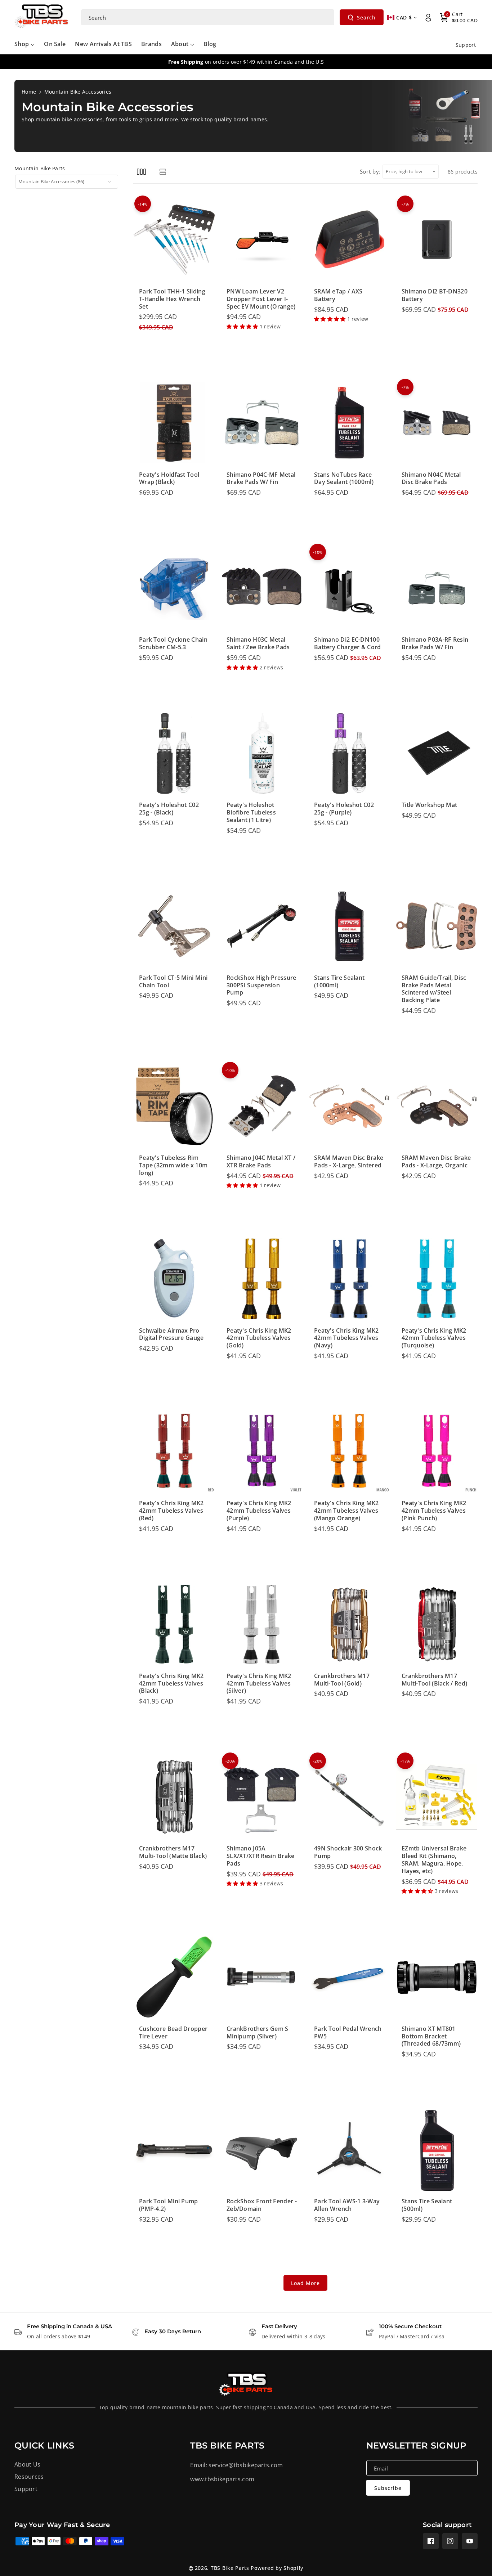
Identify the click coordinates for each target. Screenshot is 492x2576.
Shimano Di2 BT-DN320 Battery (435, 295)
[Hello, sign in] (428, 18)
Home (29, 92)
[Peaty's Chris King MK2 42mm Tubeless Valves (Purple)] (262, 1451)
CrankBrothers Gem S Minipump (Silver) (258, 2033)
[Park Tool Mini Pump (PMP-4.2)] (174, 2150)
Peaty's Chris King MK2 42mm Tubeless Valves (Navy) (346, 1338)
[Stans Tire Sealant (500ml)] (437, 2150)
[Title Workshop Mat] (437, 753)
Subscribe (388, 2488)
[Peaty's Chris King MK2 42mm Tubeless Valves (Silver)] (262, 1624)
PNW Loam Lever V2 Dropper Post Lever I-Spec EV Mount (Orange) (261, 299)
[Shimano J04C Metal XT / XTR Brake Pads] (262, 1106)
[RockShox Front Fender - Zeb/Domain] (262, 2150)
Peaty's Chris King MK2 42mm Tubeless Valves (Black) (171, 1683)
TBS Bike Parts (230, 2568)
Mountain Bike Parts (40, 168)
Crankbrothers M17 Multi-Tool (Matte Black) (173, 1852)
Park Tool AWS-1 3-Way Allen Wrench (347, 2205)
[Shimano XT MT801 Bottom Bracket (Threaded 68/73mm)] (437, 1977)
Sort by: (370, 171)
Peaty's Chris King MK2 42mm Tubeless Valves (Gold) (259, 1338)
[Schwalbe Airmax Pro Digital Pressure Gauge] (174, 1279)
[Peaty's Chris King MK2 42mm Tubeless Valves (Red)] (174, 1451)
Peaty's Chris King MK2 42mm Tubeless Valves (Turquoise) (434, 1338)
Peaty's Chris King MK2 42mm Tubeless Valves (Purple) (259, 1511)
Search (366, 17)
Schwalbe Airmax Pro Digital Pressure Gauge (171, 1334)
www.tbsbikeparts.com (222, 2479)
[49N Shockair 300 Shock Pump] (349, 1797)
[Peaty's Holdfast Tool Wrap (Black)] (174, 423)
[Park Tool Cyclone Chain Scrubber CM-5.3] (174, 588)
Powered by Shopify (277, 2568)
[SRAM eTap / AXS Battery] (349, 240)
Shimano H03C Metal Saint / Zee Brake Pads (258, 643)
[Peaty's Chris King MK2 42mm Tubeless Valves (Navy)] (349, 1279)
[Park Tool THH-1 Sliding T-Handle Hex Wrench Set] (174, 240)
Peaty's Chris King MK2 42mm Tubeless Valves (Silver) (259, 1683)
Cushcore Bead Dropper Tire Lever (173, 2033)
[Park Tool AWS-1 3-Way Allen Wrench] (349, 2150)
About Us (27, 2464)
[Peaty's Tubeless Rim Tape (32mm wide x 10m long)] (174, 1106)
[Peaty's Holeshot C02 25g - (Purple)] (349, 753)
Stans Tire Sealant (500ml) (427, 2205)
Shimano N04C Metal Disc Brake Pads (431, 479)
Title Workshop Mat (429, 805)
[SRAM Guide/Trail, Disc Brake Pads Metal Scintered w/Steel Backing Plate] (437, 926)
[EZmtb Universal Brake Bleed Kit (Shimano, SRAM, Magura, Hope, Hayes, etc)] (437, 1797)
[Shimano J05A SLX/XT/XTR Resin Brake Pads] (262, 1797)
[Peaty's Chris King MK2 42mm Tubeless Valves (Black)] (174, 1624)
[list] (163, 172)
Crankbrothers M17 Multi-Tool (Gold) (342, 1680)
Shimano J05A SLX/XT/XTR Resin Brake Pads (261, 1856)
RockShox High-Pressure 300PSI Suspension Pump (261, 985)
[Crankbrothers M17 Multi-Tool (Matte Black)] (174, 1797)
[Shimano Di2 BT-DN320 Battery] (437, 240)
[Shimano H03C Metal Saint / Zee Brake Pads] (262, 588)
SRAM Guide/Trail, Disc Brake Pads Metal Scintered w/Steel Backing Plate (434, 989)
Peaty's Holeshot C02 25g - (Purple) (344, 809)
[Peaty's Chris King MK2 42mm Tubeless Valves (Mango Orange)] (349, 1451)
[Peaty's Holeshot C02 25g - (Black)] (174, 753)
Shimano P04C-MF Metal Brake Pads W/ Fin (261, 479)
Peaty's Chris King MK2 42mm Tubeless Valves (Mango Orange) (346, 1511)
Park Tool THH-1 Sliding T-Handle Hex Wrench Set (172, 299)
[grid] (141, 172)
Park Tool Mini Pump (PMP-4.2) (169, 2205)
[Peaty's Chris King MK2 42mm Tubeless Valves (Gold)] (262, 1279)
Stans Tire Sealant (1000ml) (339, 982)
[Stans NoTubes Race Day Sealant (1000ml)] (349, 423)
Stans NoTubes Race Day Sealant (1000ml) (344, 479)
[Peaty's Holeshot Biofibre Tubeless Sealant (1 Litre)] (262, 753)
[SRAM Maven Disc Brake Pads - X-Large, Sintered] (349, 1106)
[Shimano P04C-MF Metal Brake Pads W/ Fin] (262, 423)
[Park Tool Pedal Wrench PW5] (349, 1977)
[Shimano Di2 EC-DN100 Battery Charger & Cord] (349, 588)
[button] (459, 18)
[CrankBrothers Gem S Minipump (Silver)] (262, 1977)
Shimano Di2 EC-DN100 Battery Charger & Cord (348, 643)
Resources (29, 2477)
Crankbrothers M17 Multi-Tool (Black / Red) (434, 1680)
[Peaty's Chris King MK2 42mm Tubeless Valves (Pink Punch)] (437, 1451)
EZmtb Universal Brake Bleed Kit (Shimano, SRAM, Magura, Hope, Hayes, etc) (434, 1860)
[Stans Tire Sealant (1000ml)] (349, 926)
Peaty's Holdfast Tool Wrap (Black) (169, 479)
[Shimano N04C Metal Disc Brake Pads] (437, 423)
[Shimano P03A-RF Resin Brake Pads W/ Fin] (437, 588)
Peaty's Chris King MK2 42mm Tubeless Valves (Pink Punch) (434, 1511)
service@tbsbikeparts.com (246, 2465)
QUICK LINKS (44, 2445)
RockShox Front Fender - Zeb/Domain (262, 2205)
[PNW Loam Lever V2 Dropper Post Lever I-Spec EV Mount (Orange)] (262, 240)
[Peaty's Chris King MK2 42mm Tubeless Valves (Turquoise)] (437, 1279)
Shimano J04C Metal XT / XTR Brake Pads (261, 1162)
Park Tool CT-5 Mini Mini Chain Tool (173, 982)
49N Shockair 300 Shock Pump (348, 1852)
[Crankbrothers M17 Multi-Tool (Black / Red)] (437, 1624)
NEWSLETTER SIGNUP (416, 2445)
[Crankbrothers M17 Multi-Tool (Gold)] (349, 1624)
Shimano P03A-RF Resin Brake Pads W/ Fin (435, 643)
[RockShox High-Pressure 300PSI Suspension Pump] (262, 926)
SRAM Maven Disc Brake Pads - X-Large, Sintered (349, 1162)
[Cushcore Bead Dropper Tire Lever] (174, 1977)
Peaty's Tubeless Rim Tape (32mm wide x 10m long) (173, 1165)
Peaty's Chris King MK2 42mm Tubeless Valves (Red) (171, 1511)
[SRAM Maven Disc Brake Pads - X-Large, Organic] (437, 1106)
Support (26, 2489)
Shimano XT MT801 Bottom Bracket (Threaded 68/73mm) (431, 2036)
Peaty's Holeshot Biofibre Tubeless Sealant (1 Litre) (251, 812)
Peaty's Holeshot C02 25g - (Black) (169, 809)
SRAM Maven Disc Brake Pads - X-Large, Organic (436, 1162)
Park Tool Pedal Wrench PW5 (348, 2033)
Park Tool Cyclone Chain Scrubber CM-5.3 (173, 643)
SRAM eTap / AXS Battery (338, 295)
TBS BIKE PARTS (227, 2445)
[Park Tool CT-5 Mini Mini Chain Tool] (174, 926)
